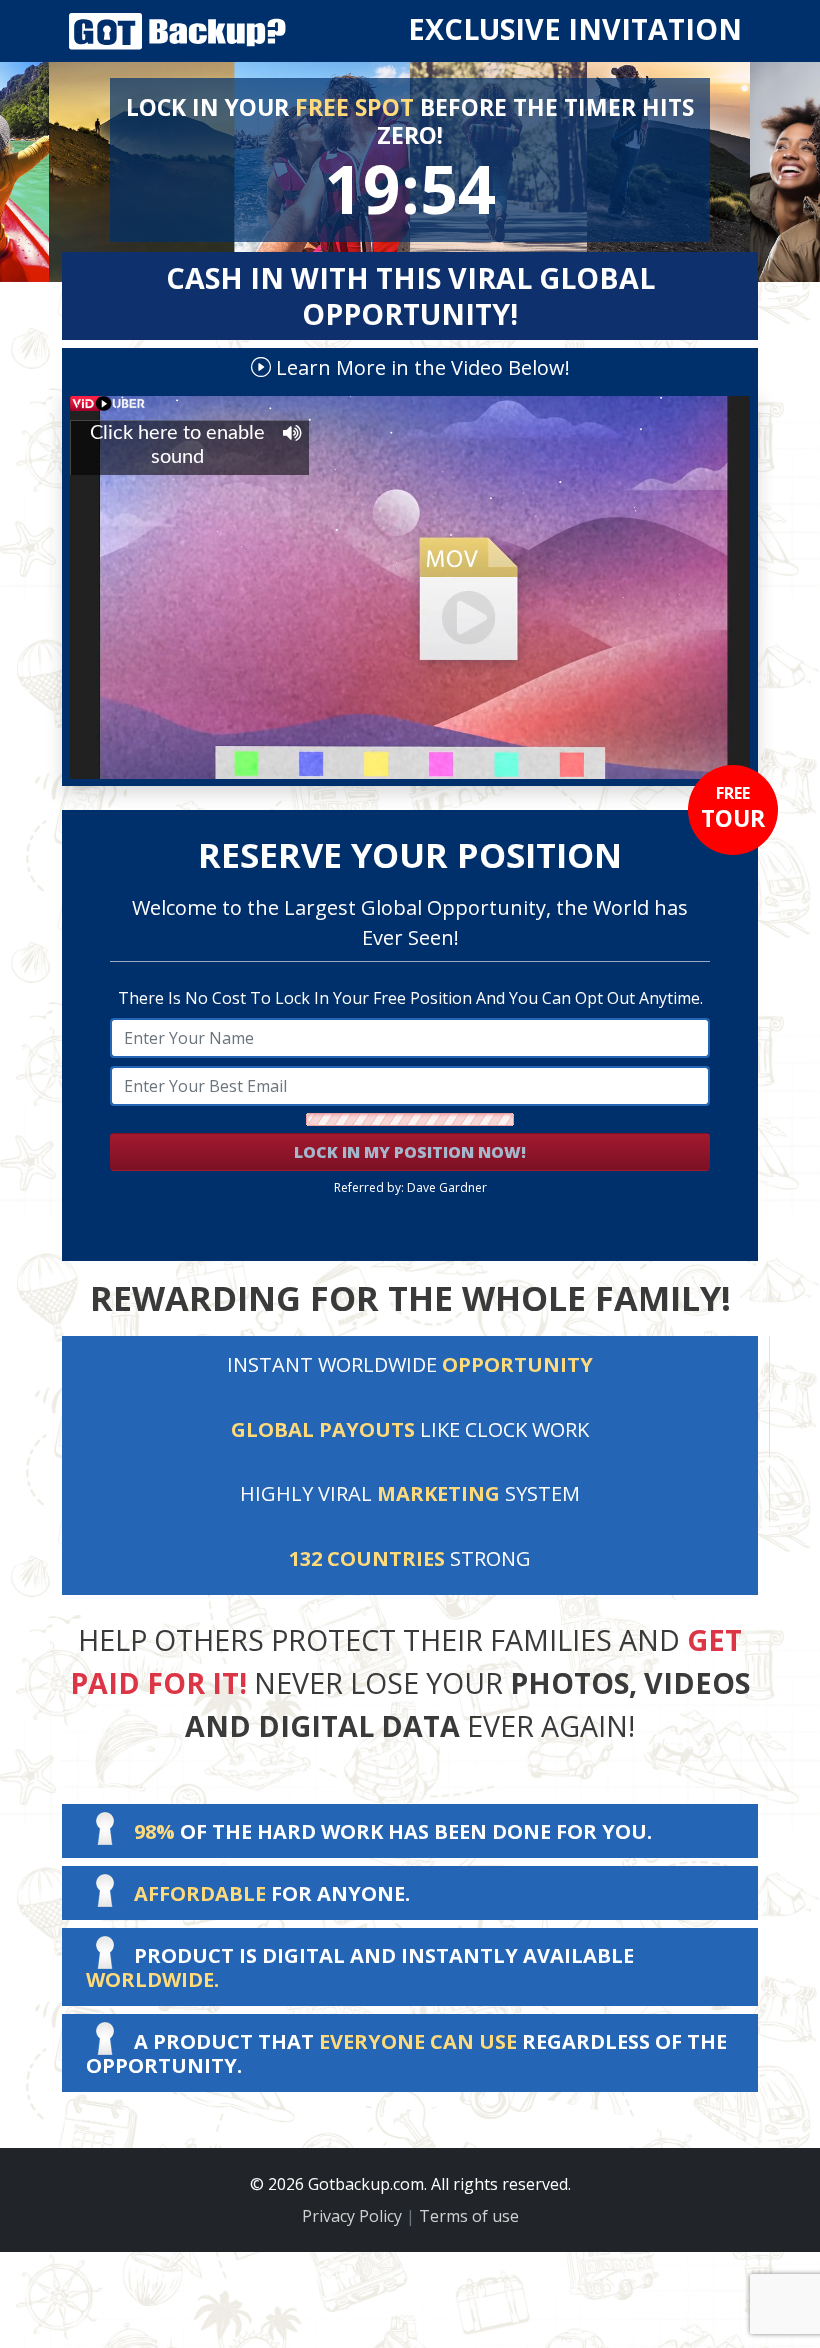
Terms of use (469, 2216)
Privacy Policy (352, 2216)
